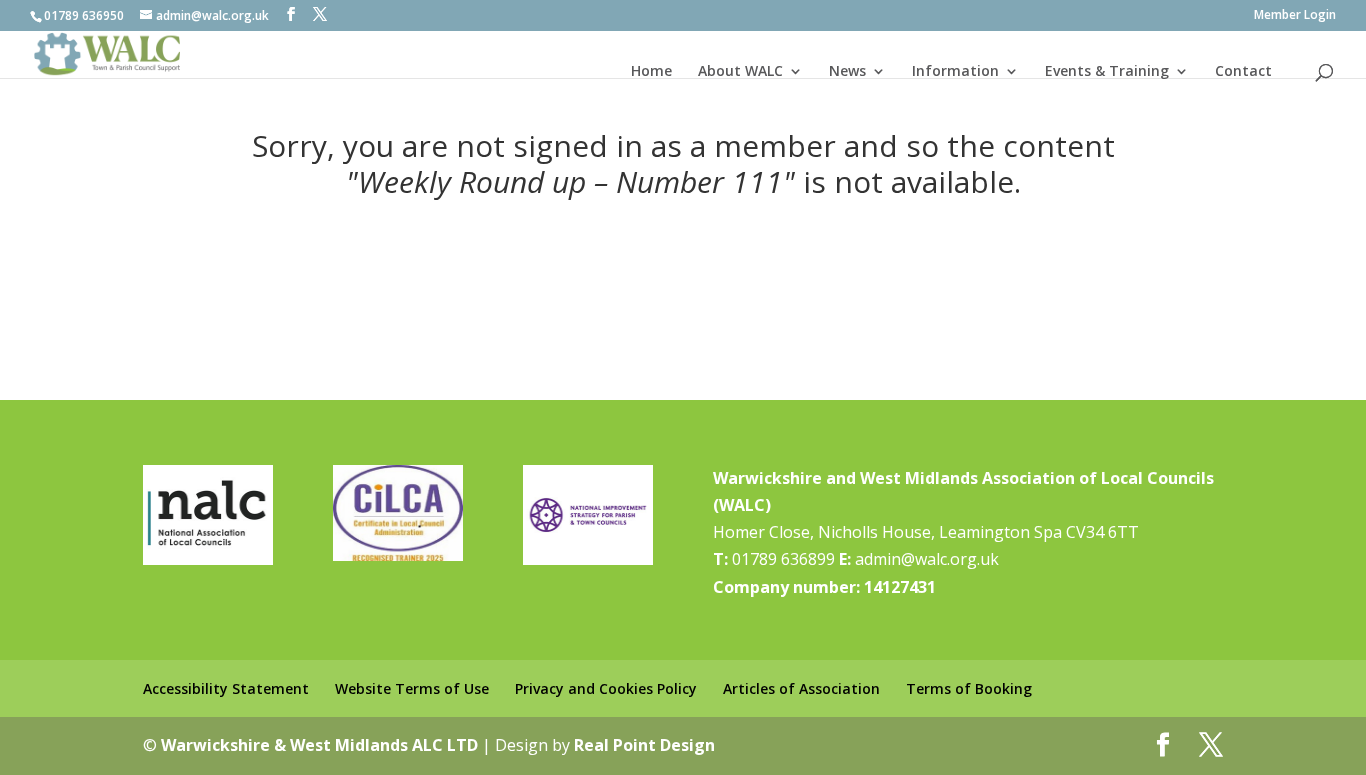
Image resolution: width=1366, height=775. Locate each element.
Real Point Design (644, 745)
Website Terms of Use (412, 688)
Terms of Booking (969, 688)
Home (651, 71)
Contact (1243, 71)
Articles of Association (801, 688)
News (847, 71)
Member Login (1295, 16)
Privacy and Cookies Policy (606, 688)
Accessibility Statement (226, 688)
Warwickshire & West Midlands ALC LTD (319, 745)
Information (955, 71)
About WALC (740, 71)
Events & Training (1107, 71)
